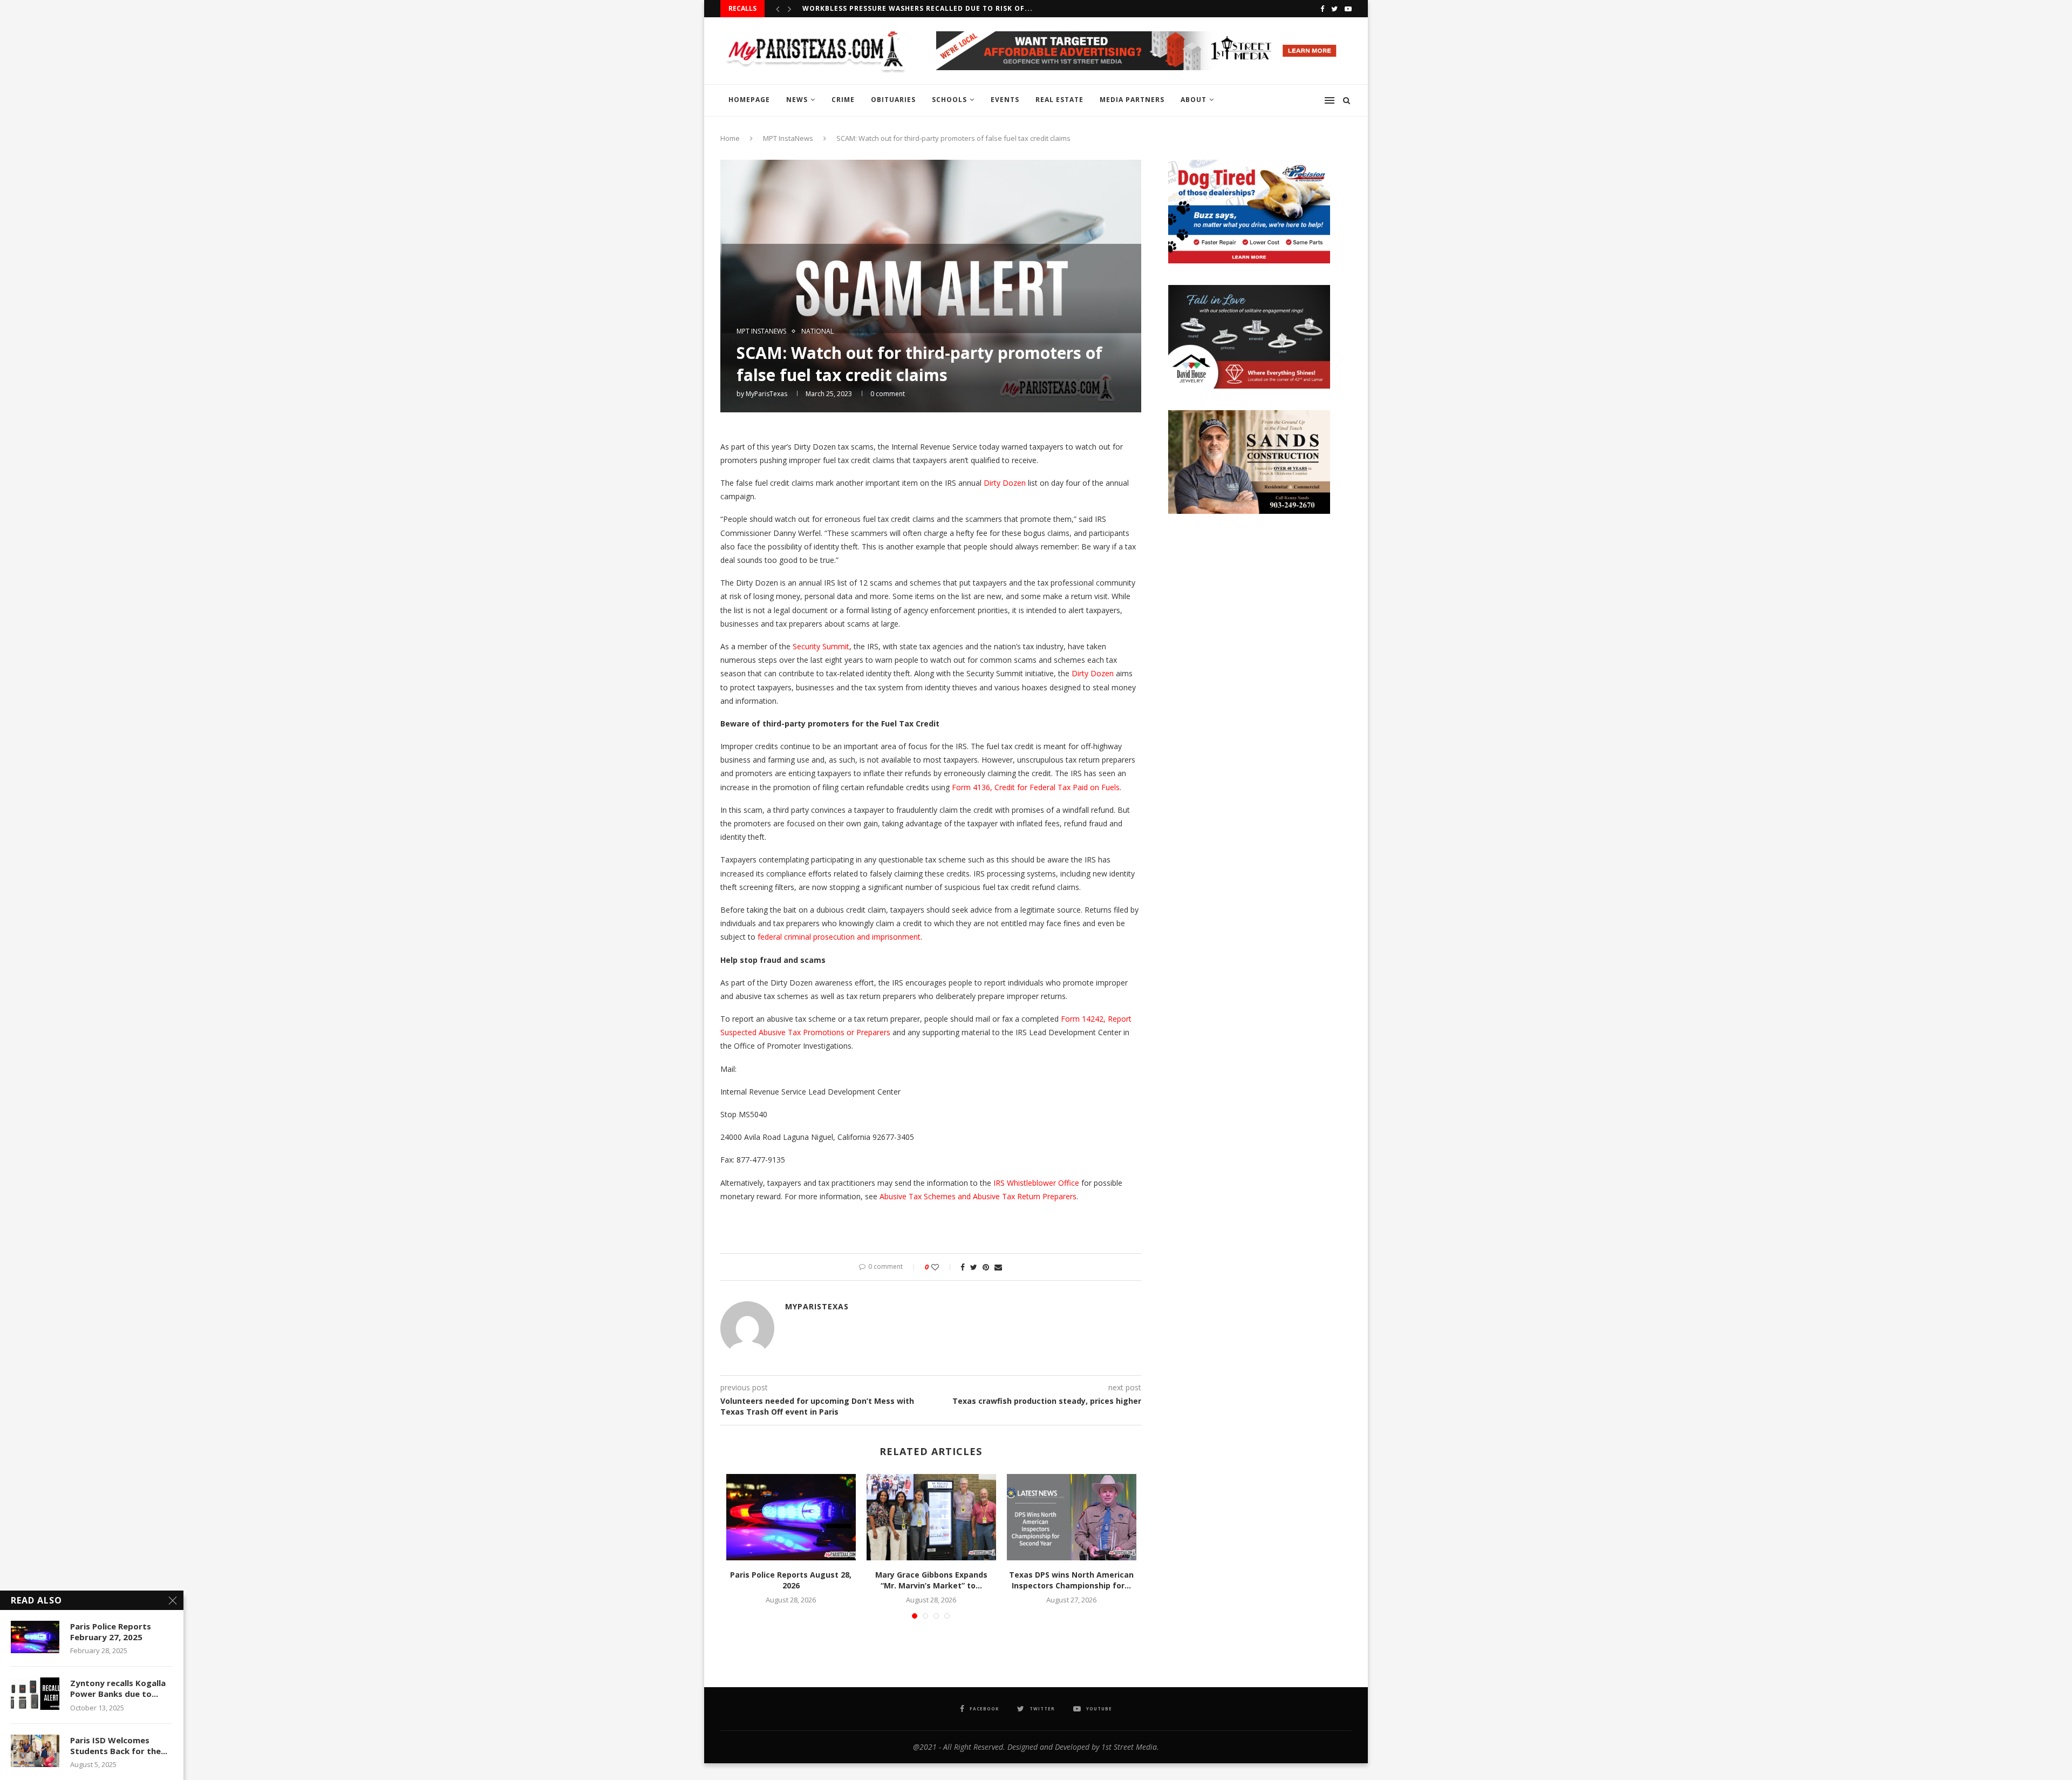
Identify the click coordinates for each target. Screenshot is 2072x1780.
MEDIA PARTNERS (1132, 100)
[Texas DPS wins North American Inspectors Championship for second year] (1072, 1517)
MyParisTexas (766, 394)
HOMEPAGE (749, 100)
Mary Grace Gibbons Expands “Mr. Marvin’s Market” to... (931, 1580)
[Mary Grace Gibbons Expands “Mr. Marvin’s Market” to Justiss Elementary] (931, 1517)
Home (730, 138)
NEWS (797, 100)
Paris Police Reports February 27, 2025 (111, 1632)
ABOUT (1194, 100)
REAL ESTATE (1059, 100)
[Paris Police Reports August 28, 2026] (791, 1517)
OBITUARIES (893, 100)
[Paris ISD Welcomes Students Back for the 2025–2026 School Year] (35, 1751)
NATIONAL (817, 331)
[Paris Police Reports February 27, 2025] (35, 1637)
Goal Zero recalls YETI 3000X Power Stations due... (909, 8)
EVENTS (1005, 100)
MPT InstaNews (788, 138)
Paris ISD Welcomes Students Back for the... (119, 1745)
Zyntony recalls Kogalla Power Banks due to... (118, 1688)
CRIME (843, 100)
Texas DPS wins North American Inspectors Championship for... (1071, 1580)
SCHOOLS (949, 100)
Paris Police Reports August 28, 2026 (791, 1580)
